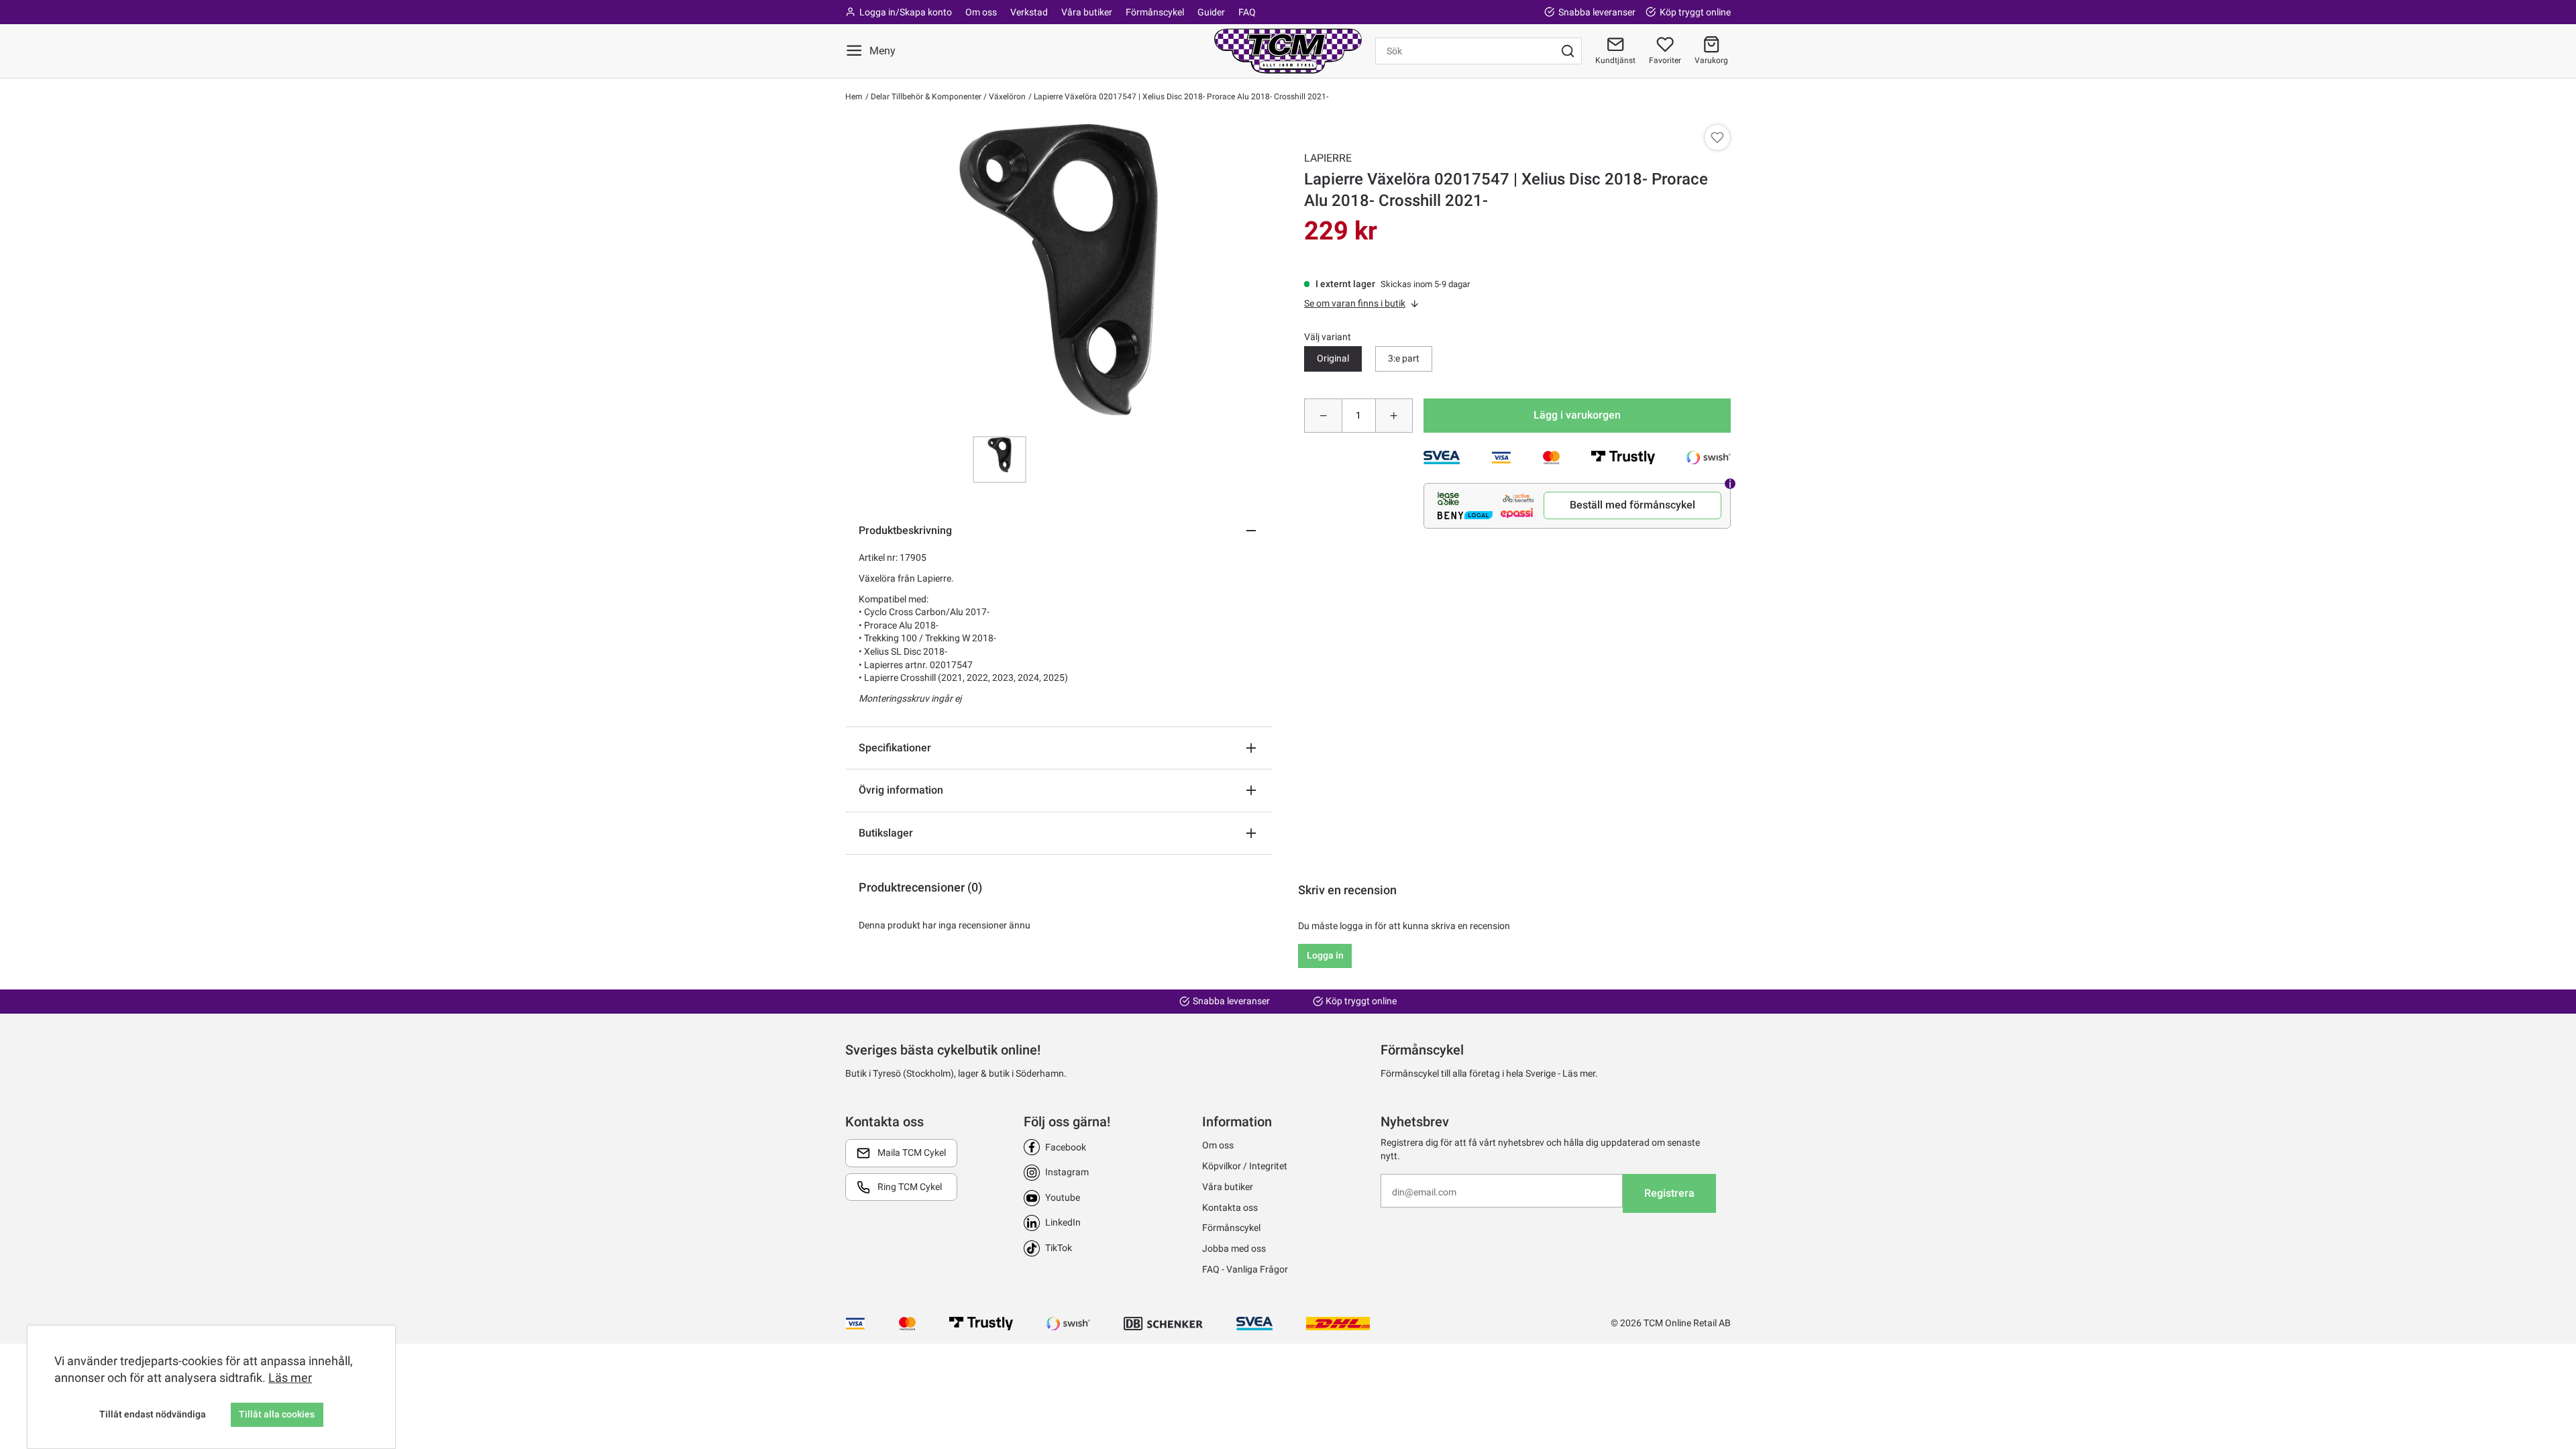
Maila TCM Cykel (912, 1152)
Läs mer (290, 1378)
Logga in (1325, 955)
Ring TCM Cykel (910, 1187)
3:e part (1404, 358)
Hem (854, 97)
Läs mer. (1580, 1073)
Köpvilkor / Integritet (1245, 1166)
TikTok (1059, 1248)
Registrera (1669, 1193)
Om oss (981, 12)
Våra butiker (1087, 12)
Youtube (1063, 1197)
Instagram (1067, 1172)
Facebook (1066, 1147)
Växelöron (1006, 97)
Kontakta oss (1230, 1207)
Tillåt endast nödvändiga (153, 1414)
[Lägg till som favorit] (1717, 138)
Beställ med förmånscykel (1632, 505)
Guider (1211, 12)
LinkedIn (1063, 1222)
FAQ (1247, 12)
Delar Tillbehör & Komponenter (925, 97)
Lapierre (1328, 158)
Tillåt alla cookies (277, 1414)
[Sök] (1568, 51)
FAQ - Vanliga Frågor (1245, 1269)
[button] (1711, 51)
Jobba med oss (1234, 1248)
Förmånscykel (1155, 12)
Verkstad (1029, 12)
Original (1333, 358)
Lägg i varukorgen (1577, 415)
